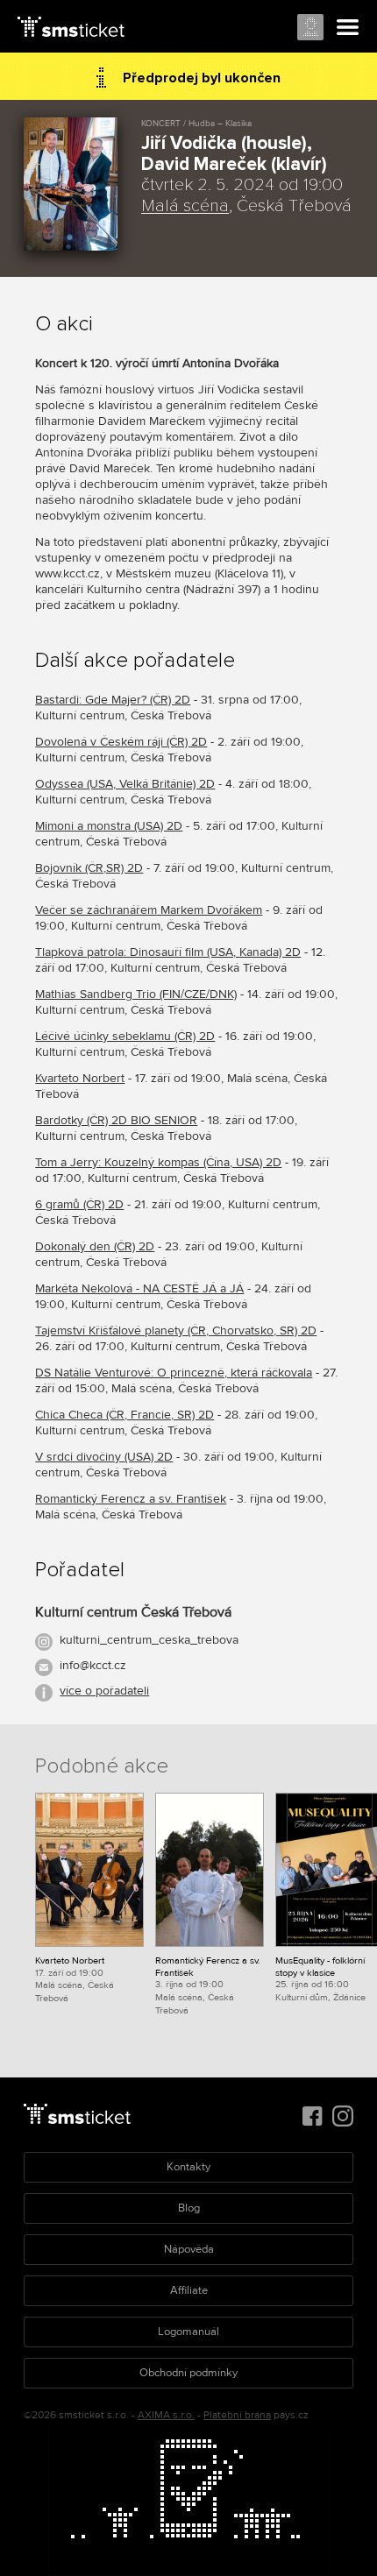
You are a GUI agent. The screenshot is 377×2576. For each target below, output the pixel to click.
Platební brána (237, 2415)
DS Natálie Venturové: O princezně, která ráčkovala (174, 1373)
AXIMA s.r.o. (166, 2415)
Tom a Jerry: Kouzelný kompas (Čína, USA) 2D (158, 1162)
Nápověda (189, 2249)
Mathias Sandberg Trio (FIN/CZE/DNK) (136, 994)
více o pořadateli (104, 1691)
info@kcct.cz (93, 1665)
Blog (189, 2208)
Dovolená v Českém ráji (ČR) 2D (121, 742)
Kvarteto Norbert (80, 1078)
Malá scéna (185, 206)
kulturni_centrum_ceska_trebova (149, 1640)
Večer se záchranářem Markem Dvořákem (149, 910)
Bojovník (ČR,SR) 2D (89, 868)
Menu (348, 28)
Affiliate (189, 2290)
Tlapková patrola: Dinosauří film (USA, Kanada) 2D (168, 952)
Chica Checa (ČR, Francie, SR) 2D (124, 1415)
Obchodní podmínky (188, 2373)
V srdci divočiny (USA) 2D (104, 1457)
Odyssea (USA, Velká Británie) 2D (125, 784)
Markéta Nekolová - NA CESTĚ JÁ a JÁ (139, 1288)
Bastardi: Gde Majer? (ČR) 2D (113, 700)
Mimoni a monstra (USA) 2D (109, 826)
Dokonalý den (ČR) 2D (95, 1246)
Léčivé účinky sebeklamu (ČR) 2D (125, 1036)
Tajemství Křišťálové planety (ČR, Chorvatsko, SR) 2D (176, 1330)
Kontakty (188, 2167)
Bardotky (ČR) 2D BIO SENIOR (116, 1120)
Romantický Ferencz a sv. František (131, 1499)
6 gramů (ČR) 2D (79, 1204)
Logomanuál (188, 2332)
